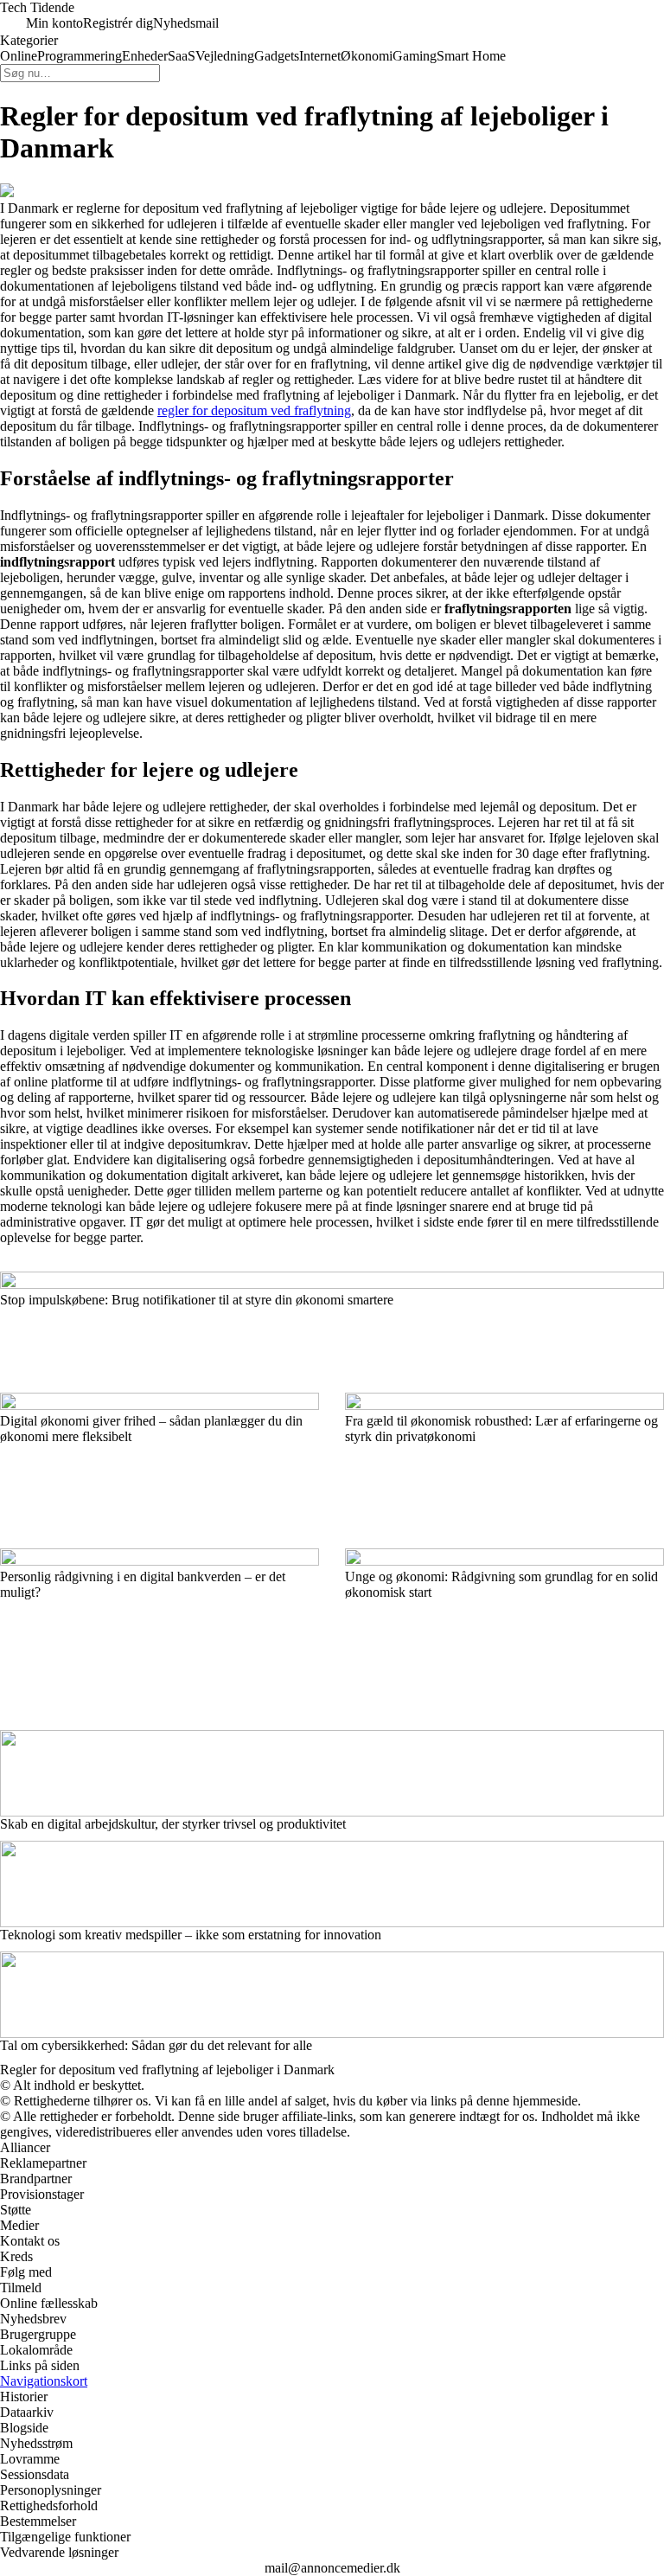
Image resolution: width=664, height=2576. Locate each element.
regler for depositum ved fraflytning (254, 410)
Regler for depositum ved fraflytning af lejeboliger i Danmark (167, 2070)
